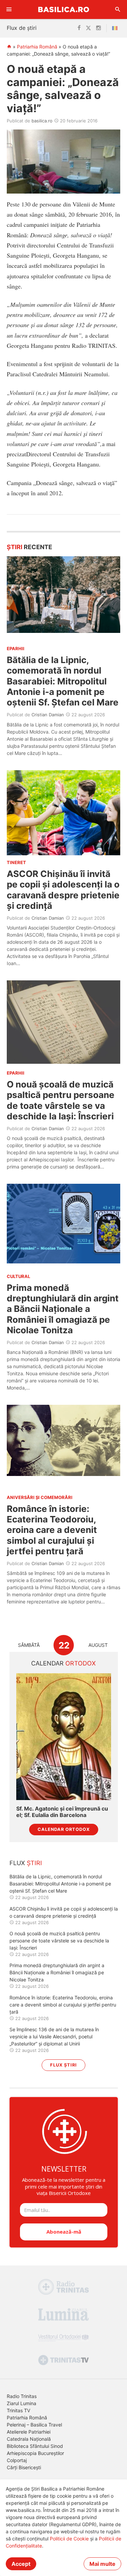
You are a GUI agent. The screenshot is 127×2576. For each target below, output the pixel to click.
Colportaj (17, 2460)
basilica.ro (42, 121)
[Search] (118, 9)
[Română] (116, 28)
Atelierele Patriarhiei (29, 2432)
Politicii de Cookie (69, 2539)
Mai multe (102, 2564)
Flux (26, 1863)
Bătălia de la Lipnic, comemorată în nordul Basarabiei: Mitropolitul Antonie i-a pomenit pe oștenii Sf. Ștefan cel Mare (63, 681)
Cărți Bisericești (24, 2467)
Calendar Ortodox (64, 1829)
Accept (21, 2564)
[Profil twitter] (88, 28)
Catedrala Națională (29, 2439)
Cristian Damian (48, 715)
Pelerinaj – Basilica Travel (34, 2425)
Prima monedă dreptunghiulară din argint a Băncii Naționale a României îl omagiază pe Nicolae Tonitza (63, 1309)
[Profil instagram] (99, 28)
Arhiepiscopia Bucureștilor (35, 2453)
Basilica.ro (64, 9)
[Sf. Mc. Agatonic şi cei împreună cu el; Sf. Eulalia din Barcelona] (64, 1736)
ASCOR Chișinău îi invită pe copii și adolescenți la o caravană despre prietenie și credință (63, 890)
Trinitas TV (18, 2410)
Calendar (63, 1663)
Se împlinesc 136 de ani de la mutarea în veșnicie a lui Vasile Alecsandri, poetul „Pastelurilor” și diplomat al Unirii (54, 2036)
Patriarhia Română (37, 47)
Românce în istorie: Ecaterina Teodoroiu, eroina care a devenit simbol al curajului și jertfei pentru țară (52, 1530)
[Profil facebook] (79, 28)
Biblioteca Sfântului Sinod (35, 2446)
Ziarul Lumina (22, 2403)
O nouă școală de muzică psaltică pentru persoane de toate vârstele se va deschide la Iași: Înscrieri (61, 1100)
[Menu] (9, 9)
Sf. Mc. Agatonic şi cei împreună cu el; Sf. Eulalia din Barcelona (62, 1812)
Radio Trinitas (22, 2396)
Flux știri (63, 2065)
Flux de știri (22, 28)
